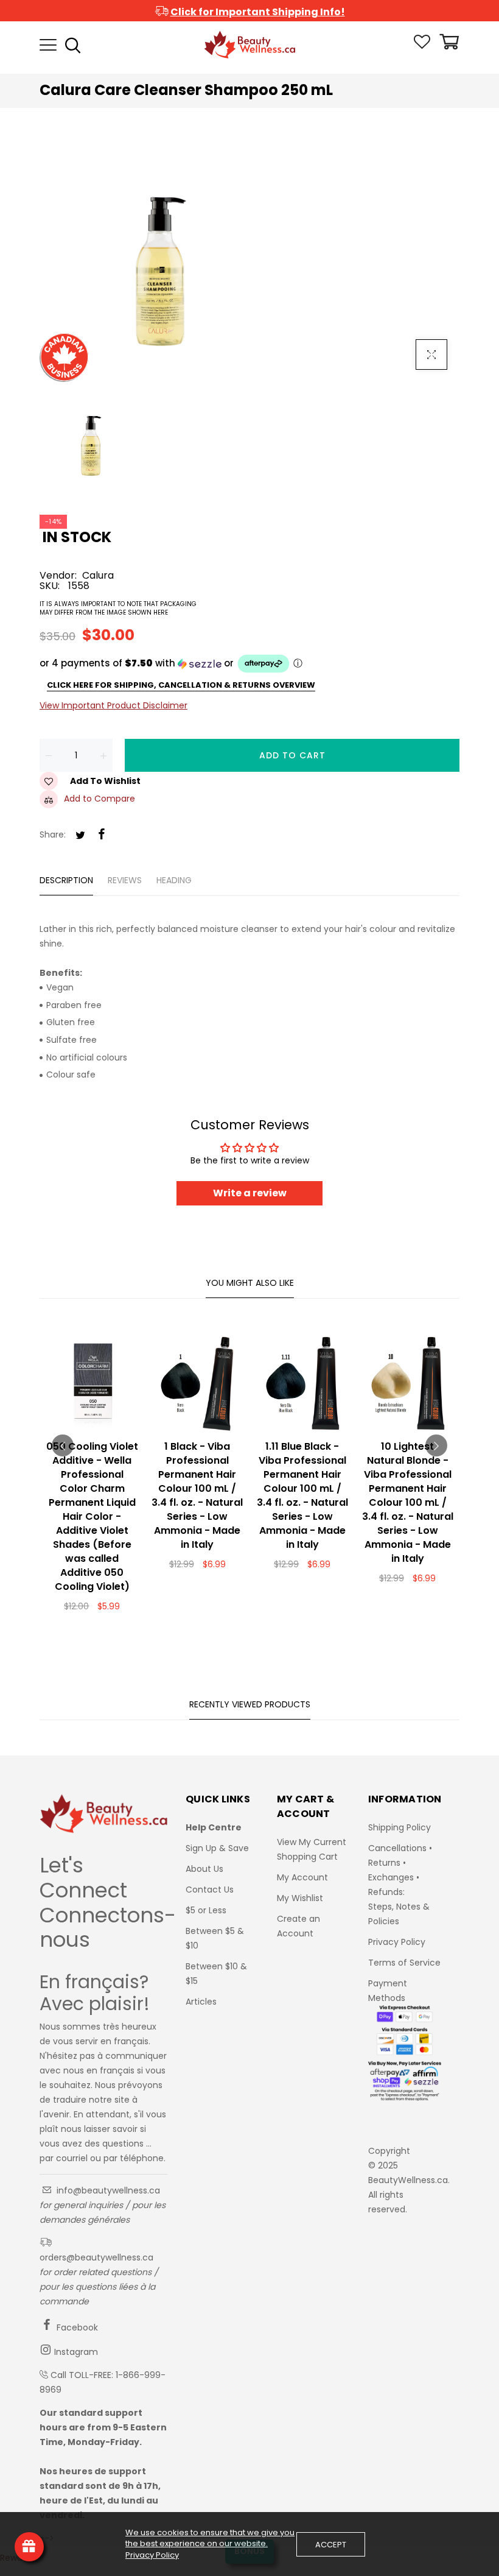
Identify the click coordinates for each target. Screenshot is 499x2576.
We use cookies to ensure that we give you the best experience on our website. (210, 2538)
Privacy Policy (397, 1942)
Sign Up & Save (217, 1848)
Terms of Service (404, 1963)
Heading (174, 880)
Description (66, 880)
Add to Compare (99, 799)
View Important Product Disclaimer (113, 705)
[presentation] (63, 1445)
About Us (204, 1869)
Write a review (250, 1193)
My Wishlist (300, 1898)
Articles (201, 2002)
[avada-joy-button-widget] (29, 2547)
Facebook (76, 2327)
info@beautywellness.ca (107, 2190)
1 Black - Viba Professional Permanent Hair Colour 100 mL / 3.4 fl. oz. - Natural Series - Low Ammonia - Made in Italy (197, 1495)
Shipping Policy (400, 1827)
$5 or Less (206, 1910)
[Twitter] (80, 836)
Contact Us (210, 1890)
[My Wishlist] (422, 46)
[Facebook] (102, 835)
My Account (302, 1877)
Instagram (75, 2352)
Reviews (125, 880)
